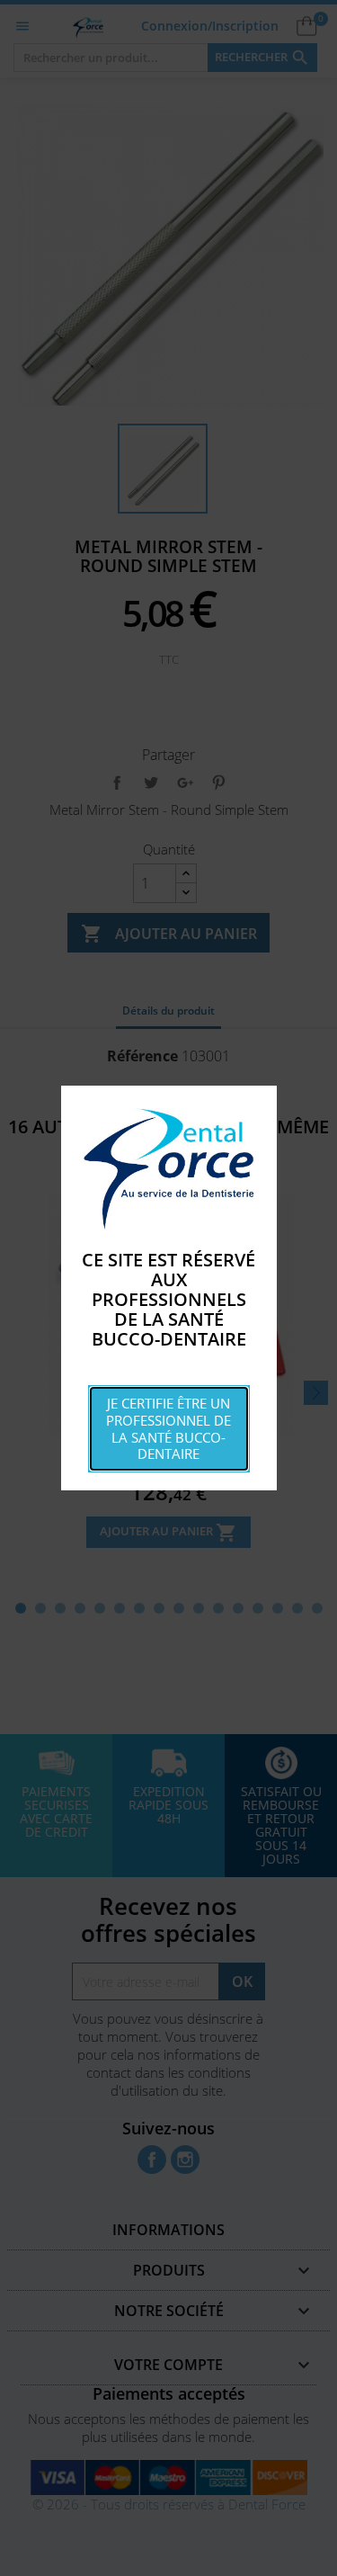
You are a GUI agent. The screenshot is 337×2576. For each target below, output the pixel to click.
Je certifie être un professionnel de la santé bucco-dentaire (168, 1428)
